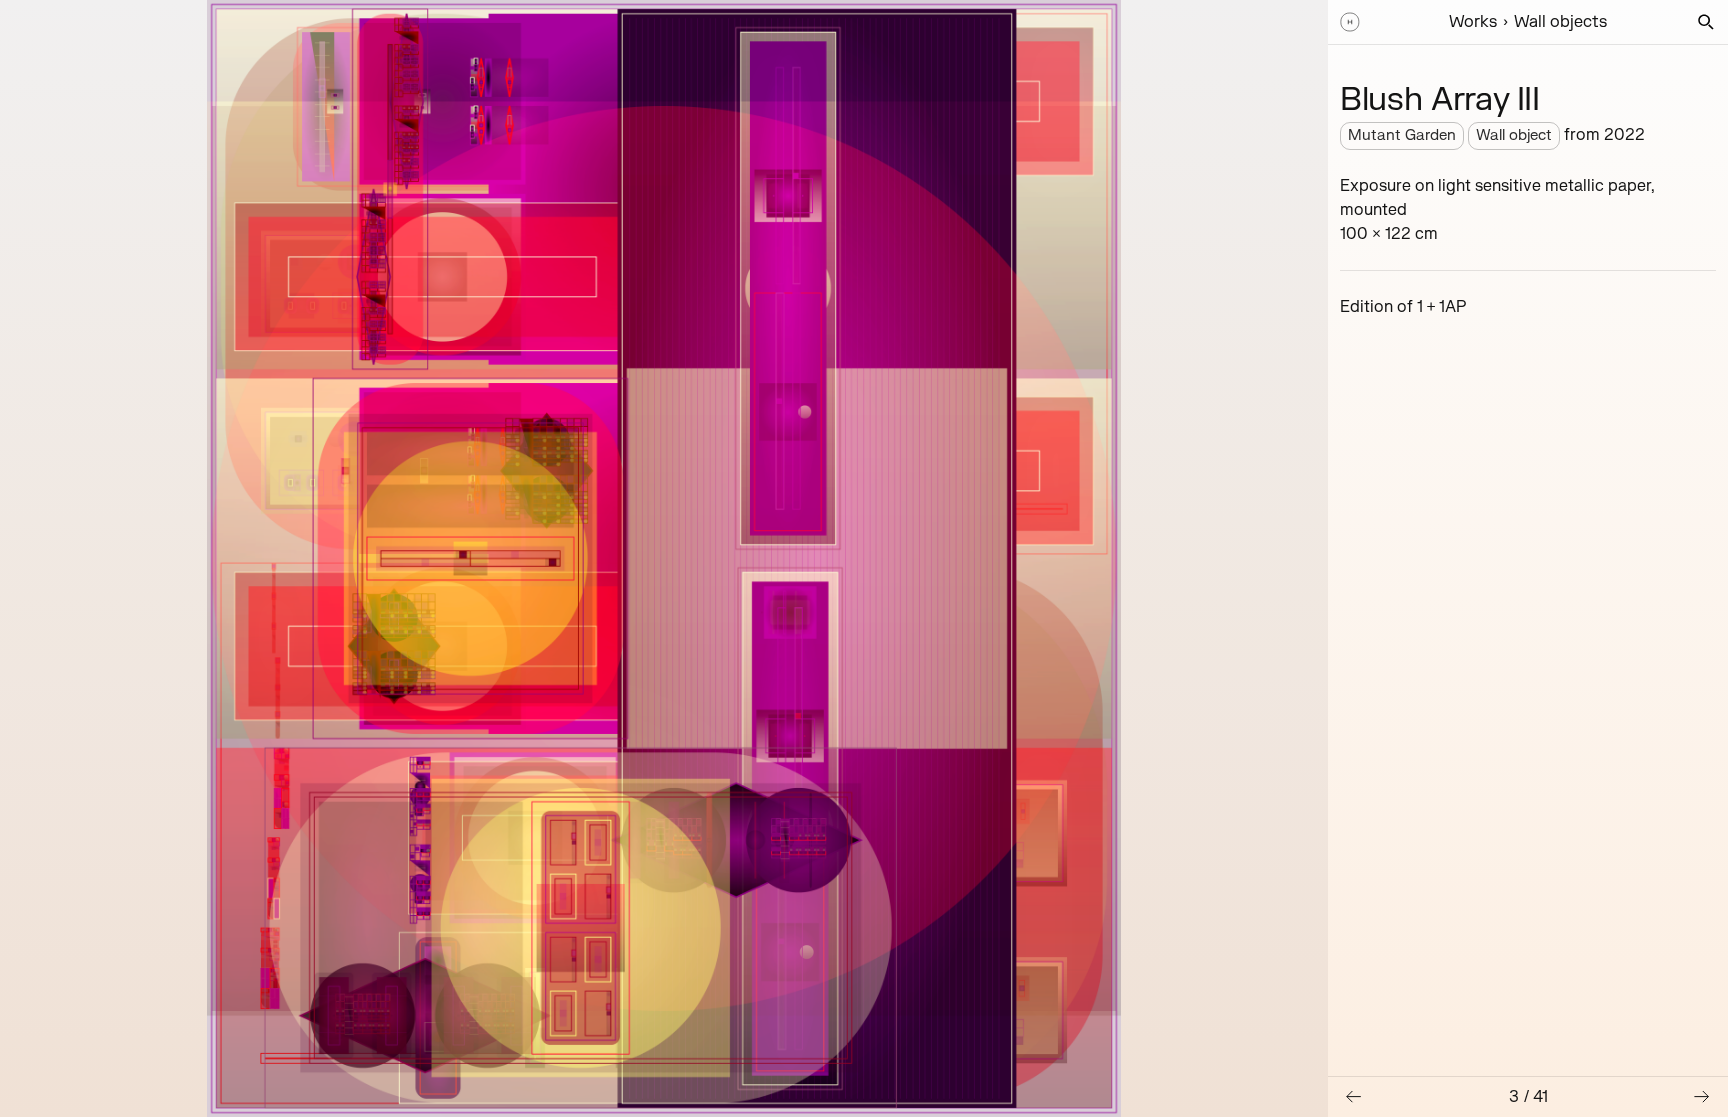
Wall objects (1560, 22)
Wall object (1514, 135)
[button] (1706, 22)
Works (1473, 22)
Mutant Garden (1402, 135)
